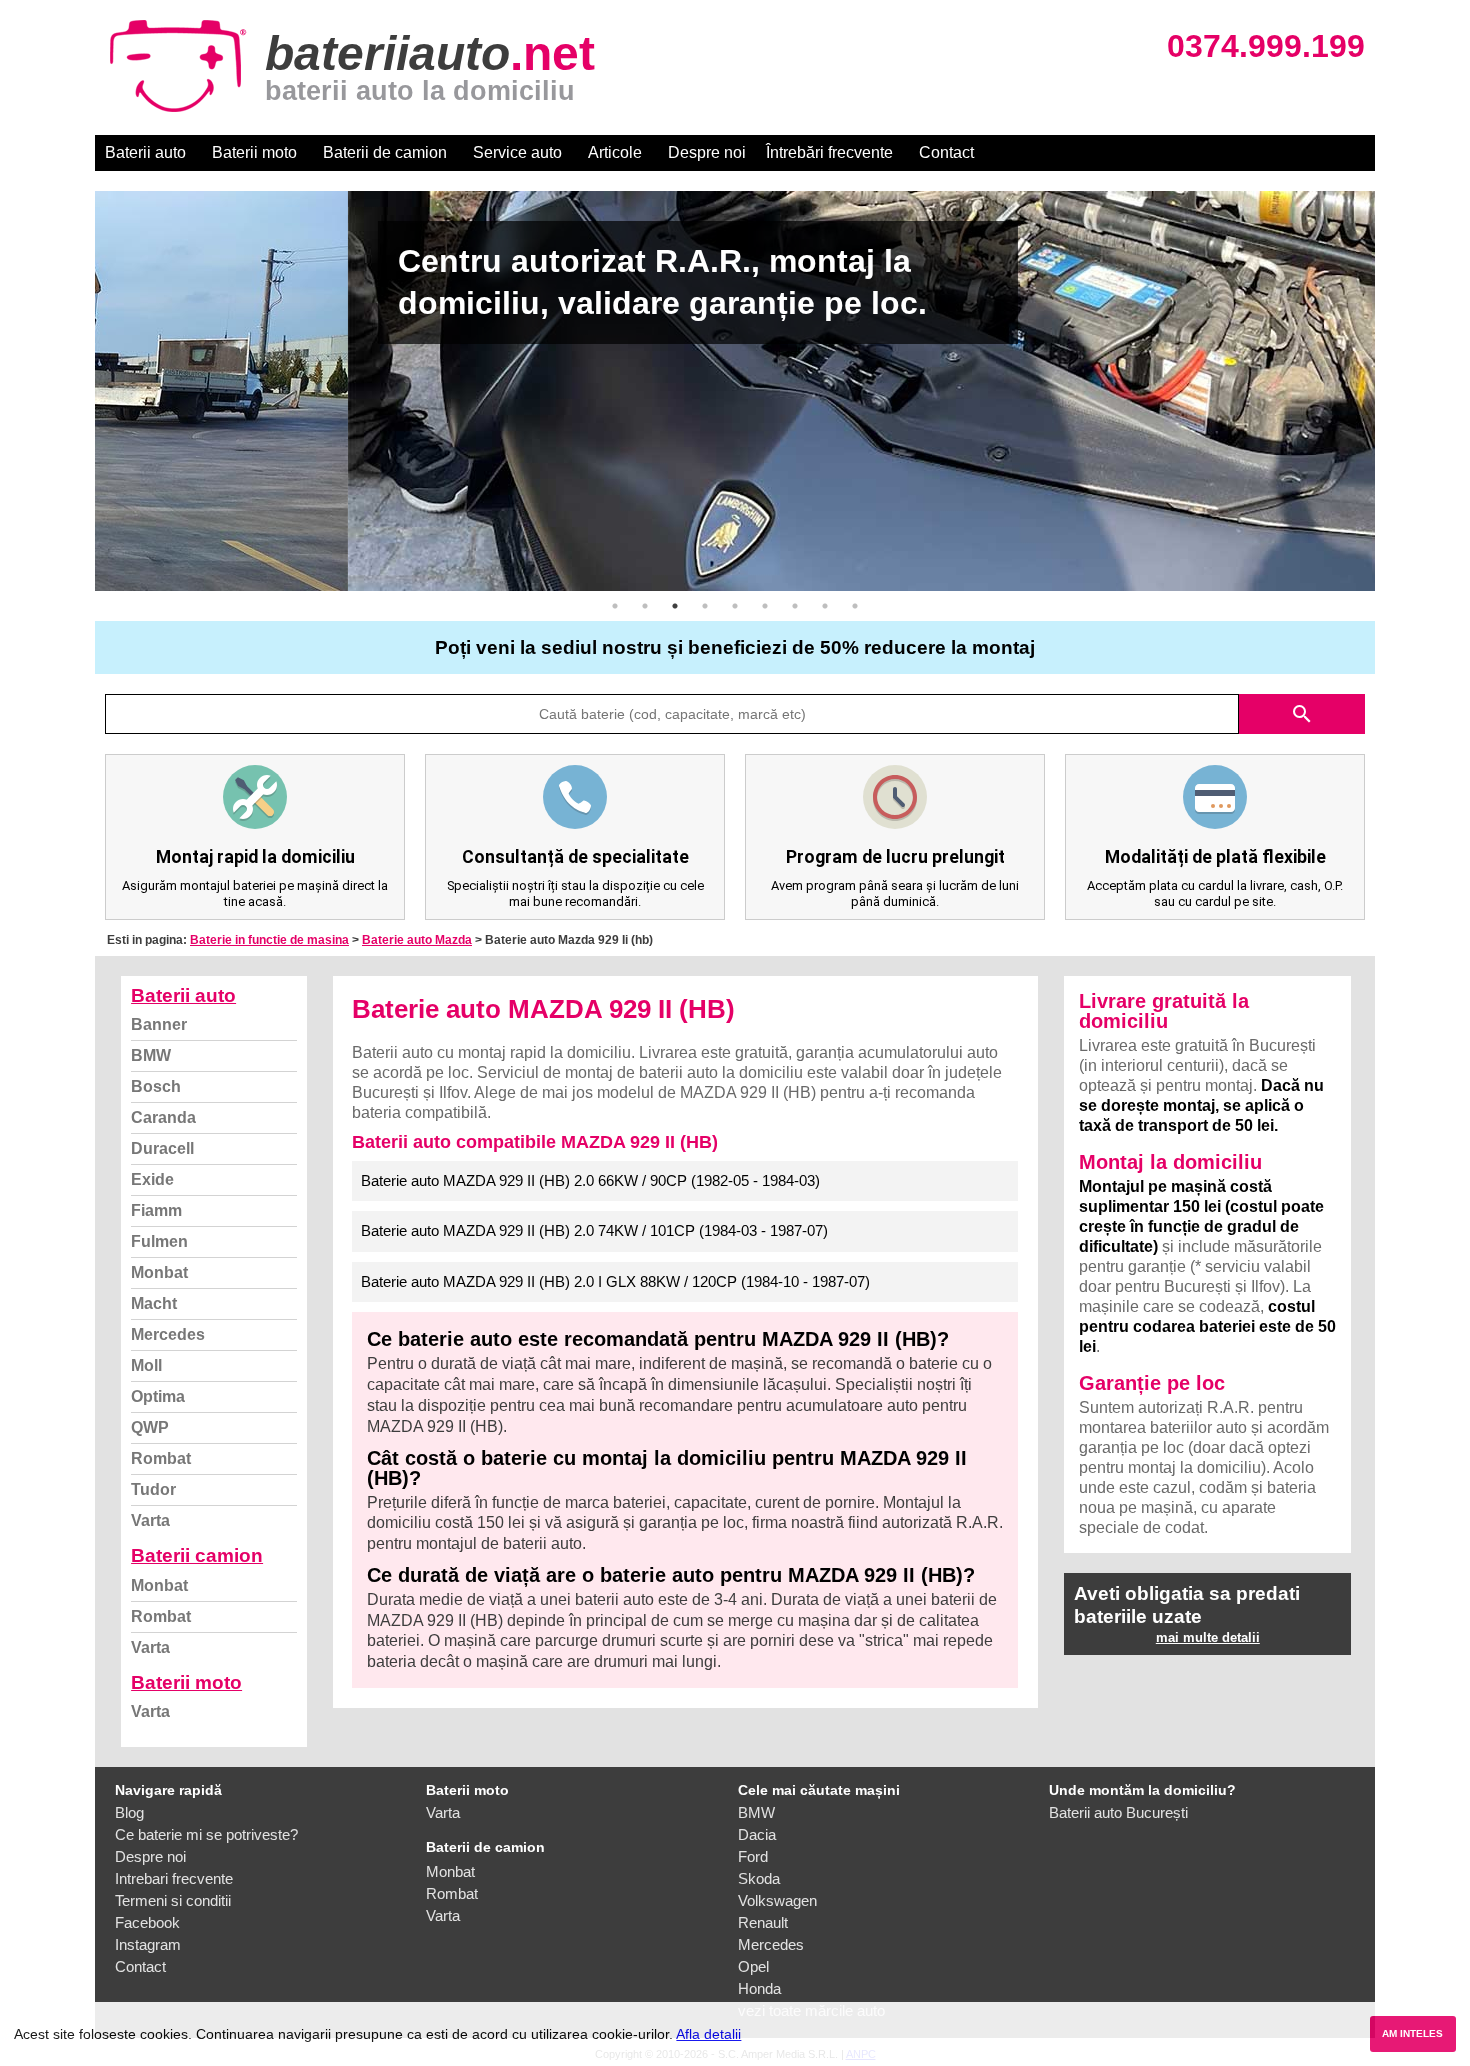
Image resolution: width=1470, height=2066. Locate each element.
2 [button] (645, 606)
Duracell (162, 1148)
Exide (152, 1179)
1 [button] (615, 606)
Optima (158, 1396)
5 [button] (735, 606)
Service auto (517, 152)
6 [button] (765, 606)
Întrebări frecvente (829, 152)
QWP (150, 1427)
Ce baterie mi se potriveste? (206, 1834)
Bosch (156, 1086)
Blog (129, 1812)
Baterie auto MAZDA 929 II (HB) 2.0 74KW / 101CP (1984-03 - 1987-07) (594, 1230)
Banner (159, 1024)
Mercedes (168, 1334)
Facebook (147, 1922)
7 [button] (795, 606)
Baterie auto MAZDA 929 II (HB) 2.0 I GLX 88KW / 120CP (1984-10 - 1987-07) (615, 1281)
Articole (615, 152)
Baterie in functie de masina (269, 940)
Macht (154, 1303)
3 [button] (675, 606)
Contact (946, 152)
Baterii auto (145, 152)
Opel (753, 1966)
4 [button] (705, 606)
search (1302, 714)
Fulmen (159, 1241)
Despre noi (707, 152)
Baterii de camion (385, 152)
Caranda (163, 1117)
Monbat (159, 1272)
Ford (753, 1856)
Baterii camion (197, 1555)
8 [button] (825, 606)
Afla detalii (708, 2034)
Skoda (759, 1878)
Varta (150, 1520)
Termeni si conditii (173, 1900)
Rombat (161, 1458)
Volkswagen (777, 1900)
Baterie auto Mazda (417, 940)
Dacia (757, 1834)
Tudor (153, 1489)
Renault (763, 1922)
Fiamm (156, 1210)
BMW (151, 1055)
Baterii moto (254, 152)
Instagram (148, 1944)
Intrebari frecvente (174, 1878)
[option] (735, 391)
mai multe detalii (1208, 1637)
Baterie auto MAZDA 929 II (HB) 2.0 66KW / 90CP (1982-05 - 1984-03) (590, 1180)
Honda (759, 1988)
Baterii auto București (1118, 1812)
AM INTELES (1412, 2033)
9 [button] (855, 606)
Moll (146, 1365)
